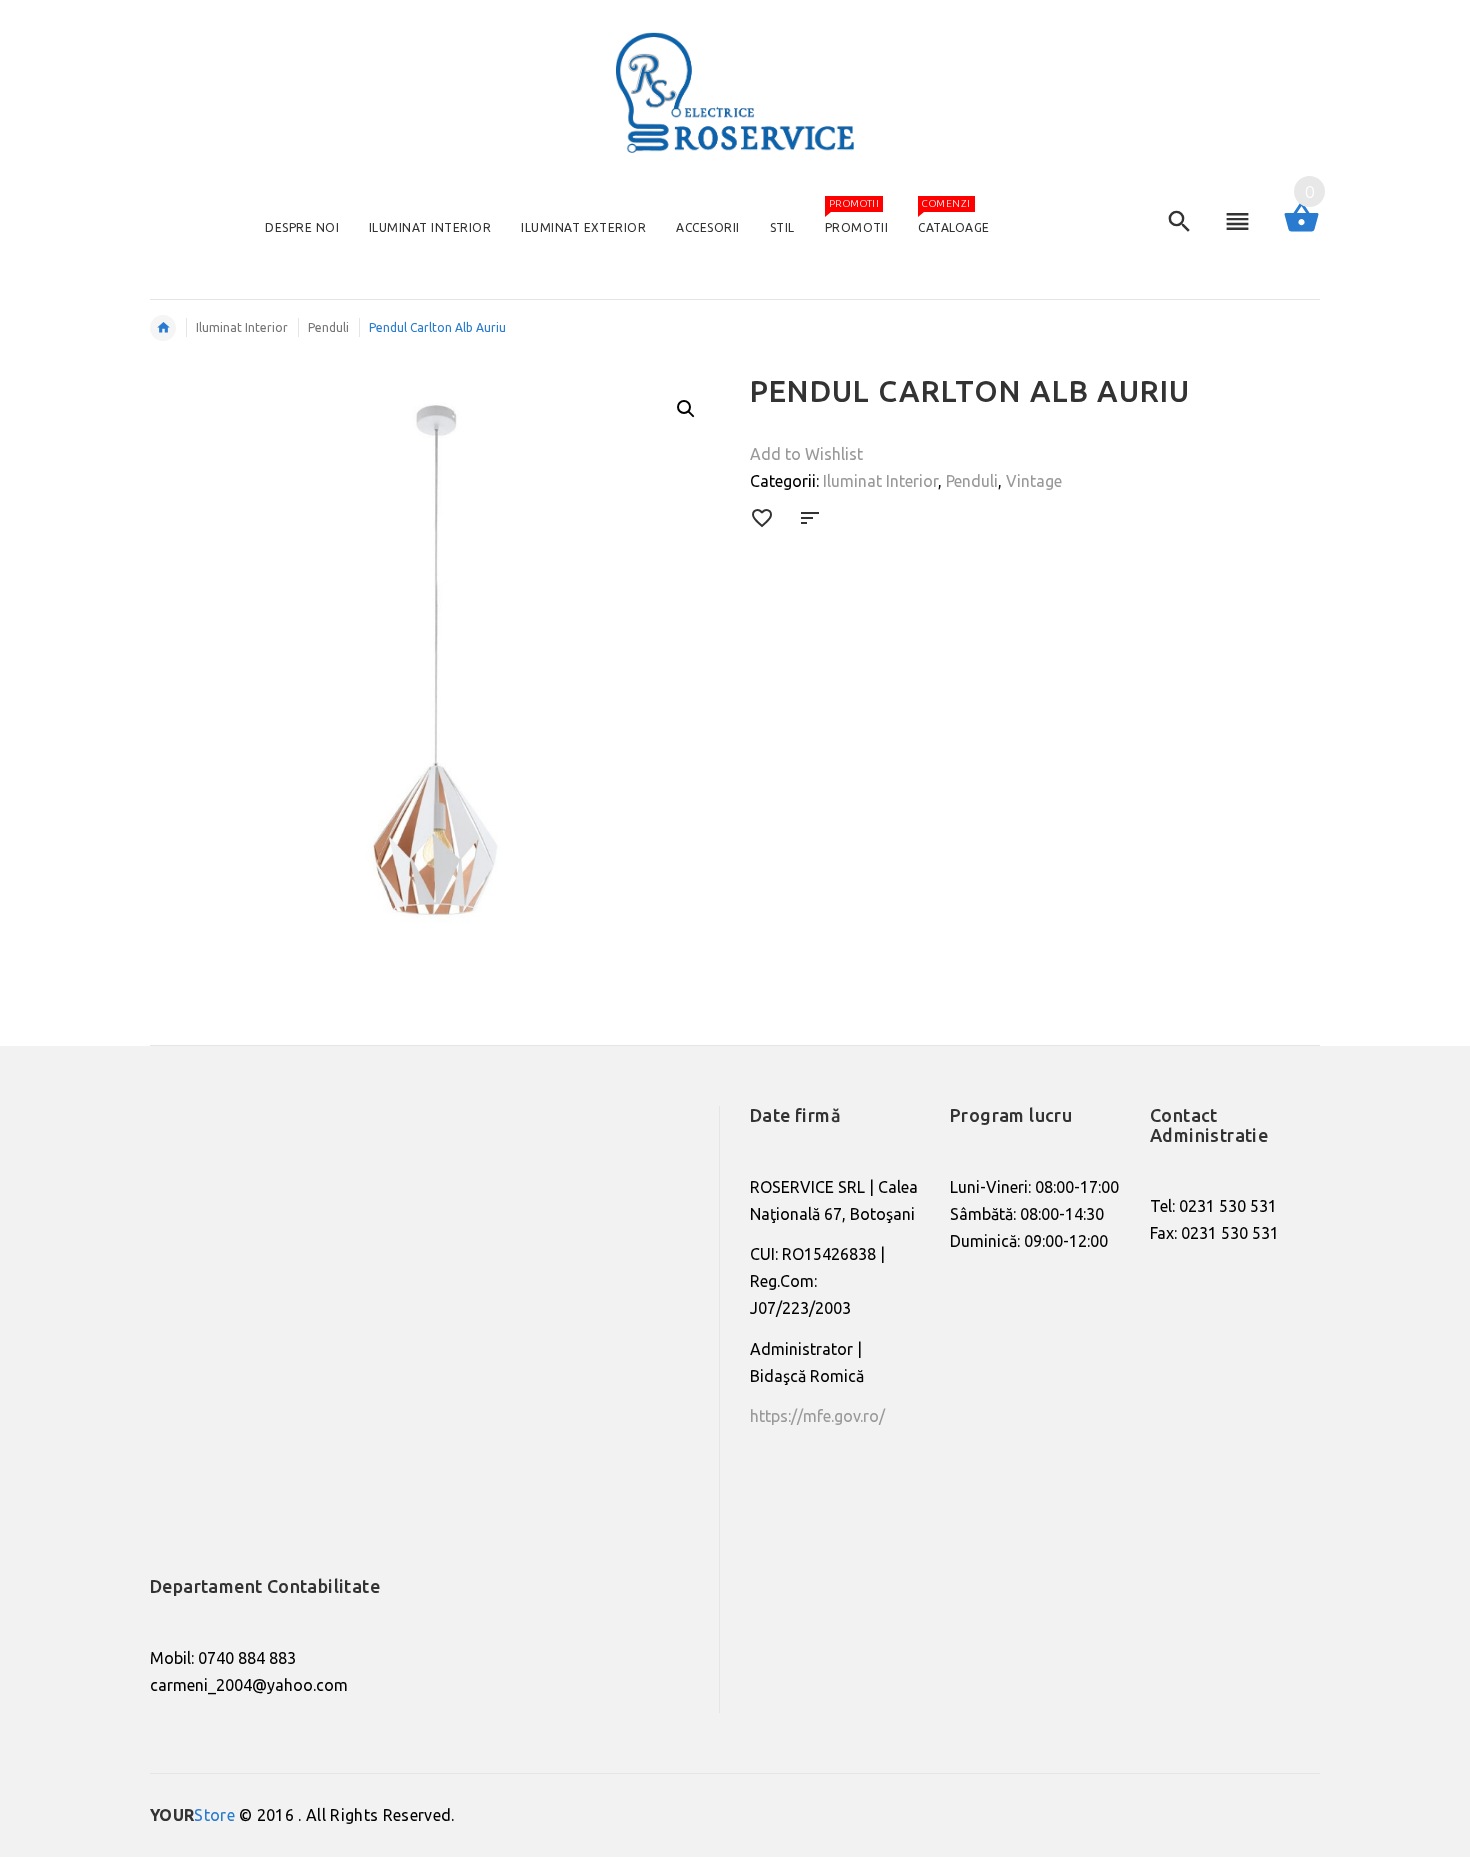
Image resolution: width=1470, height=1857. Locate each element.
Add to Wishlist (806, 454)
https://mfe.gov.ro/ (817, 1416)
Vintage (1034, 481)
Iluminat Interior (880, 481)
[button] (686, 409)
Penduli (972, 481)
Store (192, 1815)
